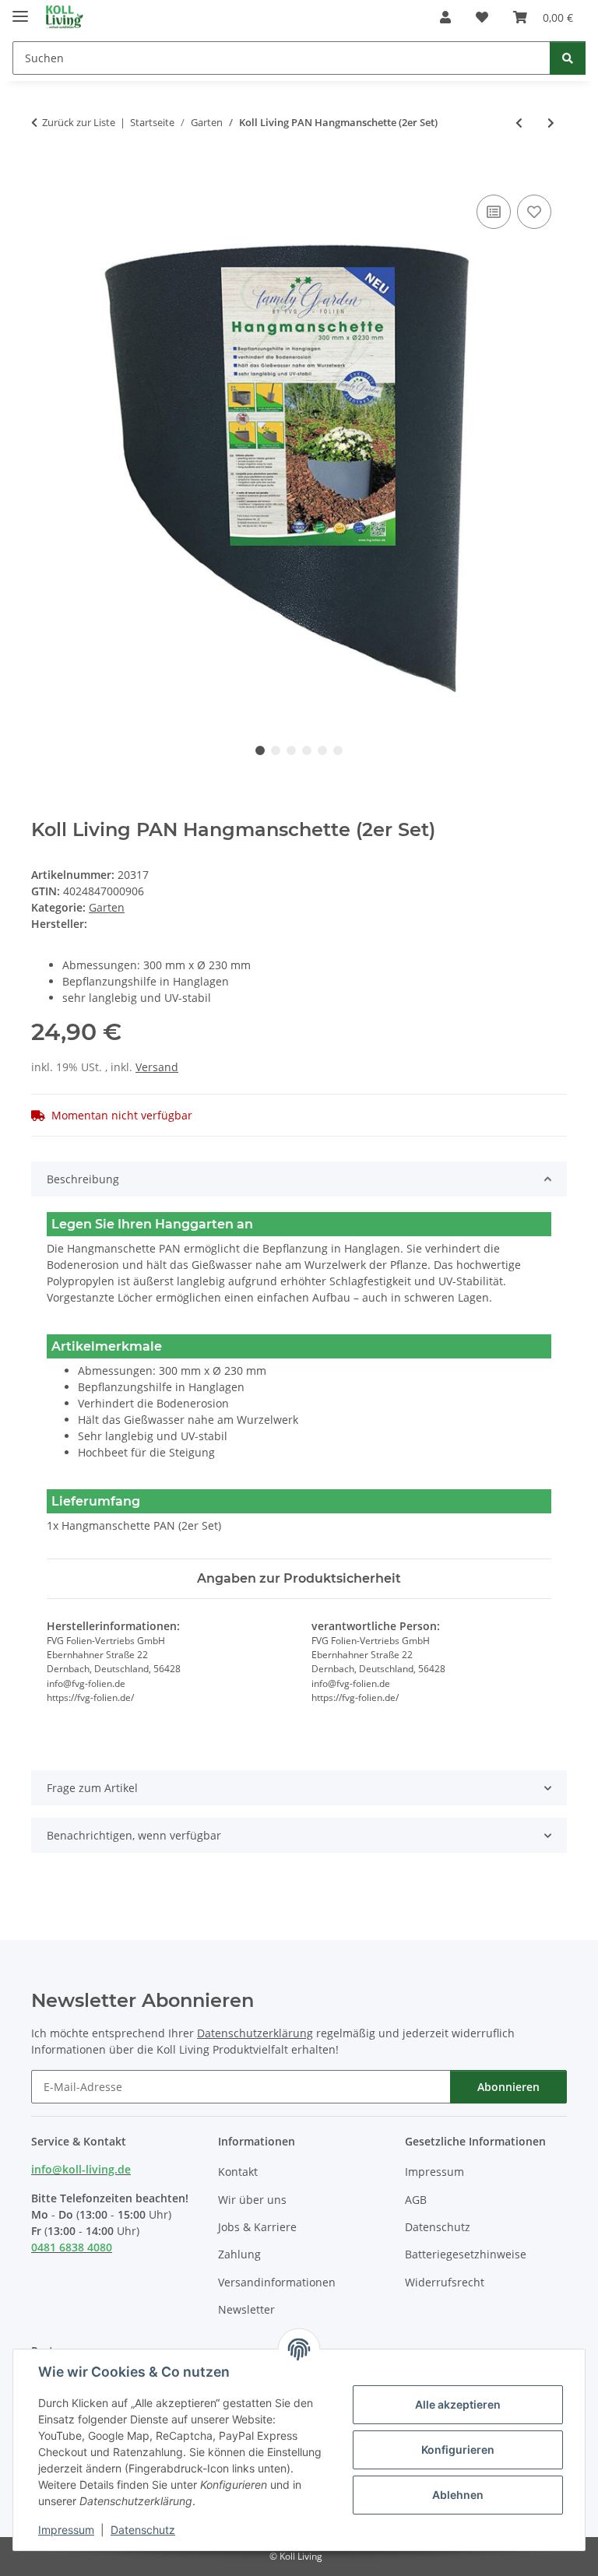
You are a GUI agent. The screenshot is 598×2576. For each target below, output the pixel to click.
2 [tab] (276, 750)
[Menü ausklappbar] (20, 10)
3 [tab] (291, 750)
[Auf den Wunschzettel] (534, 212)
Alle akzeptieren (458, 2404)
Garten (107, 907)
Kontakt (238, 2172)
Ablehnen (458, 2495)
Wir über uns (252, 2200)
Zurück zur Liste (79, 122)
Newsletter (246, 2309)
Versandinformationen (277, 2282)
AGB (416, 2200)
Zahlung (239, 2254)
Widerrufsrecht (445, 2282)
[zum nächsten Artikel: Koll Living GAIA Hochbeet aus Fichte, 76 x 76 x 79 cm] (551, 123)
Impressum (66, 2530)
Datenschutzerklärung (255, 2033)
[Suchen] (568, 58)
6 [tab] (338, 750)
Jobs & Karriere (257, 2227)
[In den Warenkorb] (44, 174)
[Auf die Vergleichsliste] (494, 212)
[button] (445, 17)
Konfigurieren (458, 2449)
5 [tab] (322, 750)
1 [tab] (260, 750)
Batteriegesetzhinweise (466, 2254)
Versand (157, 1067)
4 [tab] (307, 750)
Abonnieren (508, 2087)
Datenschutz (143, 2530)
